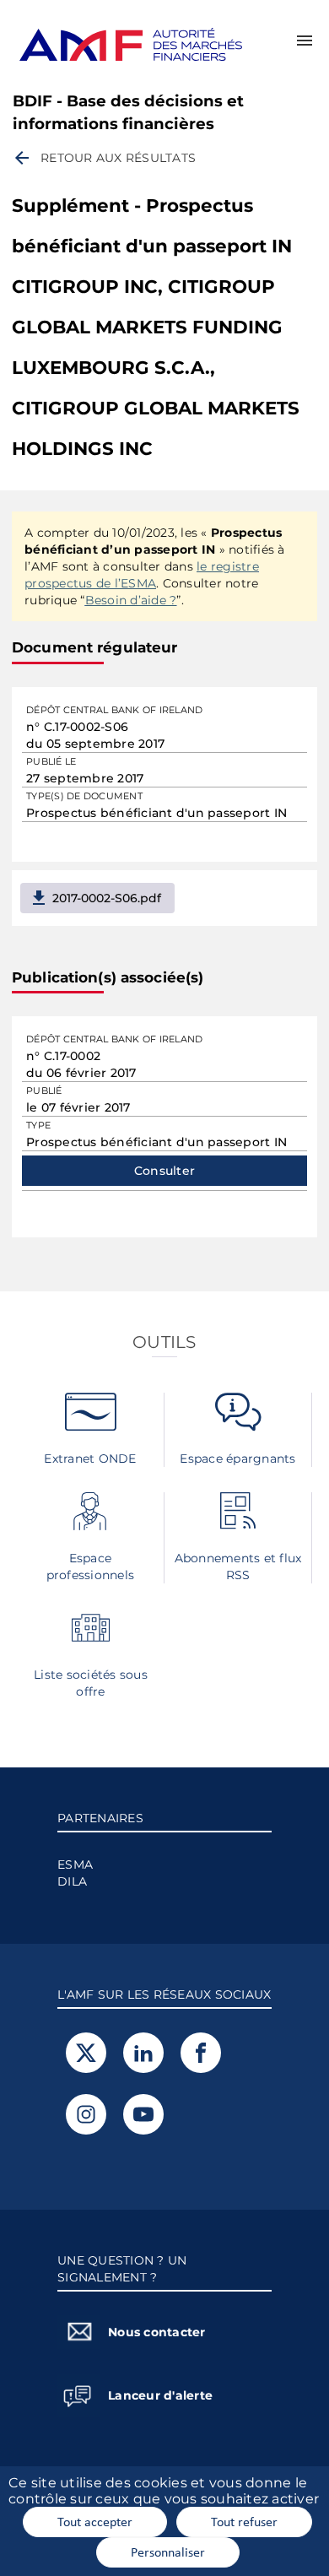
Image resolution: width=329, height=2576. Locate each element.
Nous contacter (157, 2332)
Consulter (164, 1171)
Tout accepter (95, 2521)
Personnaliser (168, 2552)
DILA (72, 1881)
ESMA (75, 1864)
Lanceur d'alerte (160, 2395)
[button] (305, 41)
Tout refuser (244, 2521)
